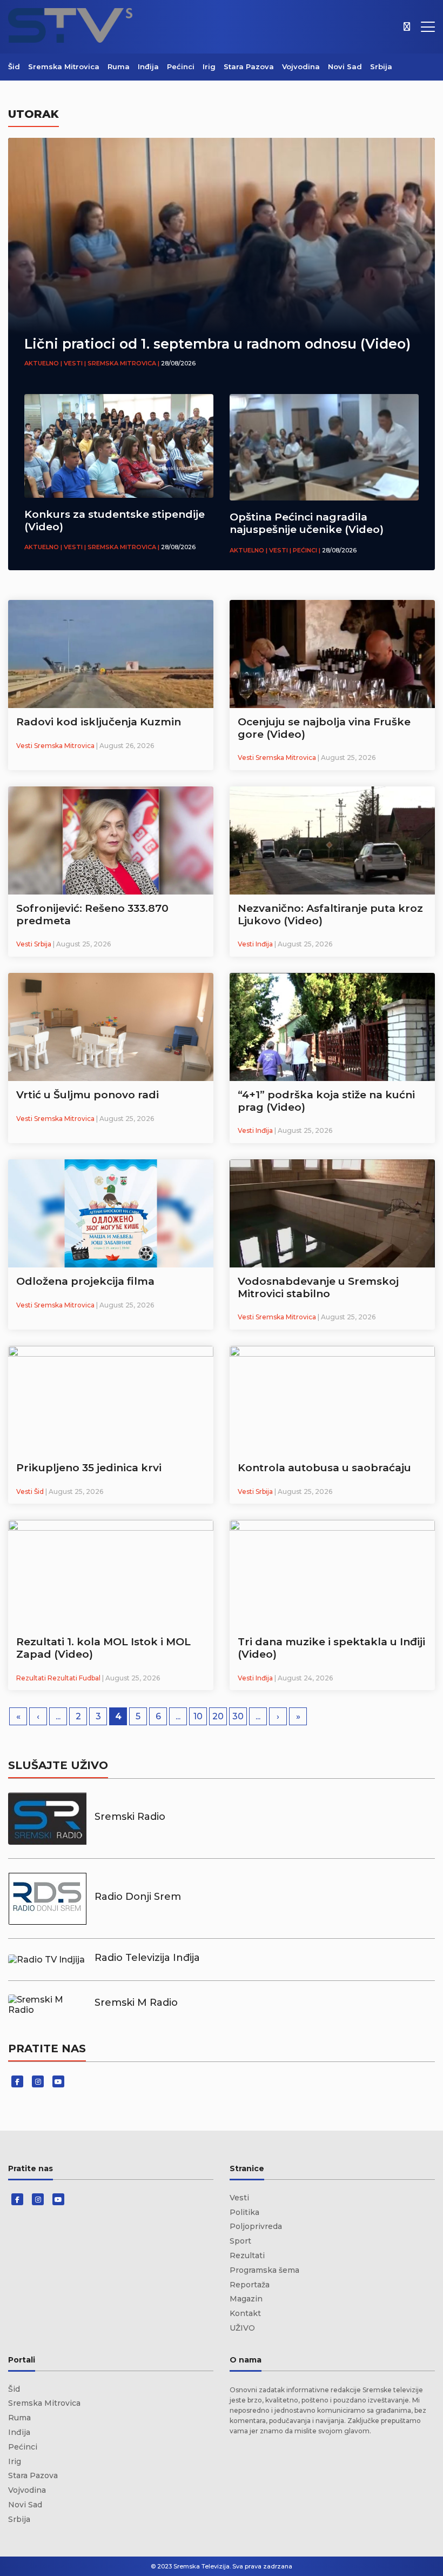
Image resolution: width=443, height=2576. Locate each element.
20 (218, 1716)
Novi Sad (345, 66)
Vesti (239, 2198)
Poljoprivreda (256, 2226)
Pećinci (181, 66)
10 (198, 1716)
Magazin (246, 2299)
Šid (14, 66)
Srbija (381, 66)
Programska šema (264, 2270)
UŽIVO (242, 2328)
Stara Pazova (249, 66)
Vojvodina (301, 66)
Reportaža (250, 2285)
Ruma (119, 66)
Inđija (148, 66)
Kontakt (245, 2313)
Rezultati (247, 2255)
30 (238, 1716)
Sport (240, 2241)
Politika (244, 2212)
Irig (209, 66)
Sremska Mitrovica (64, 66)
